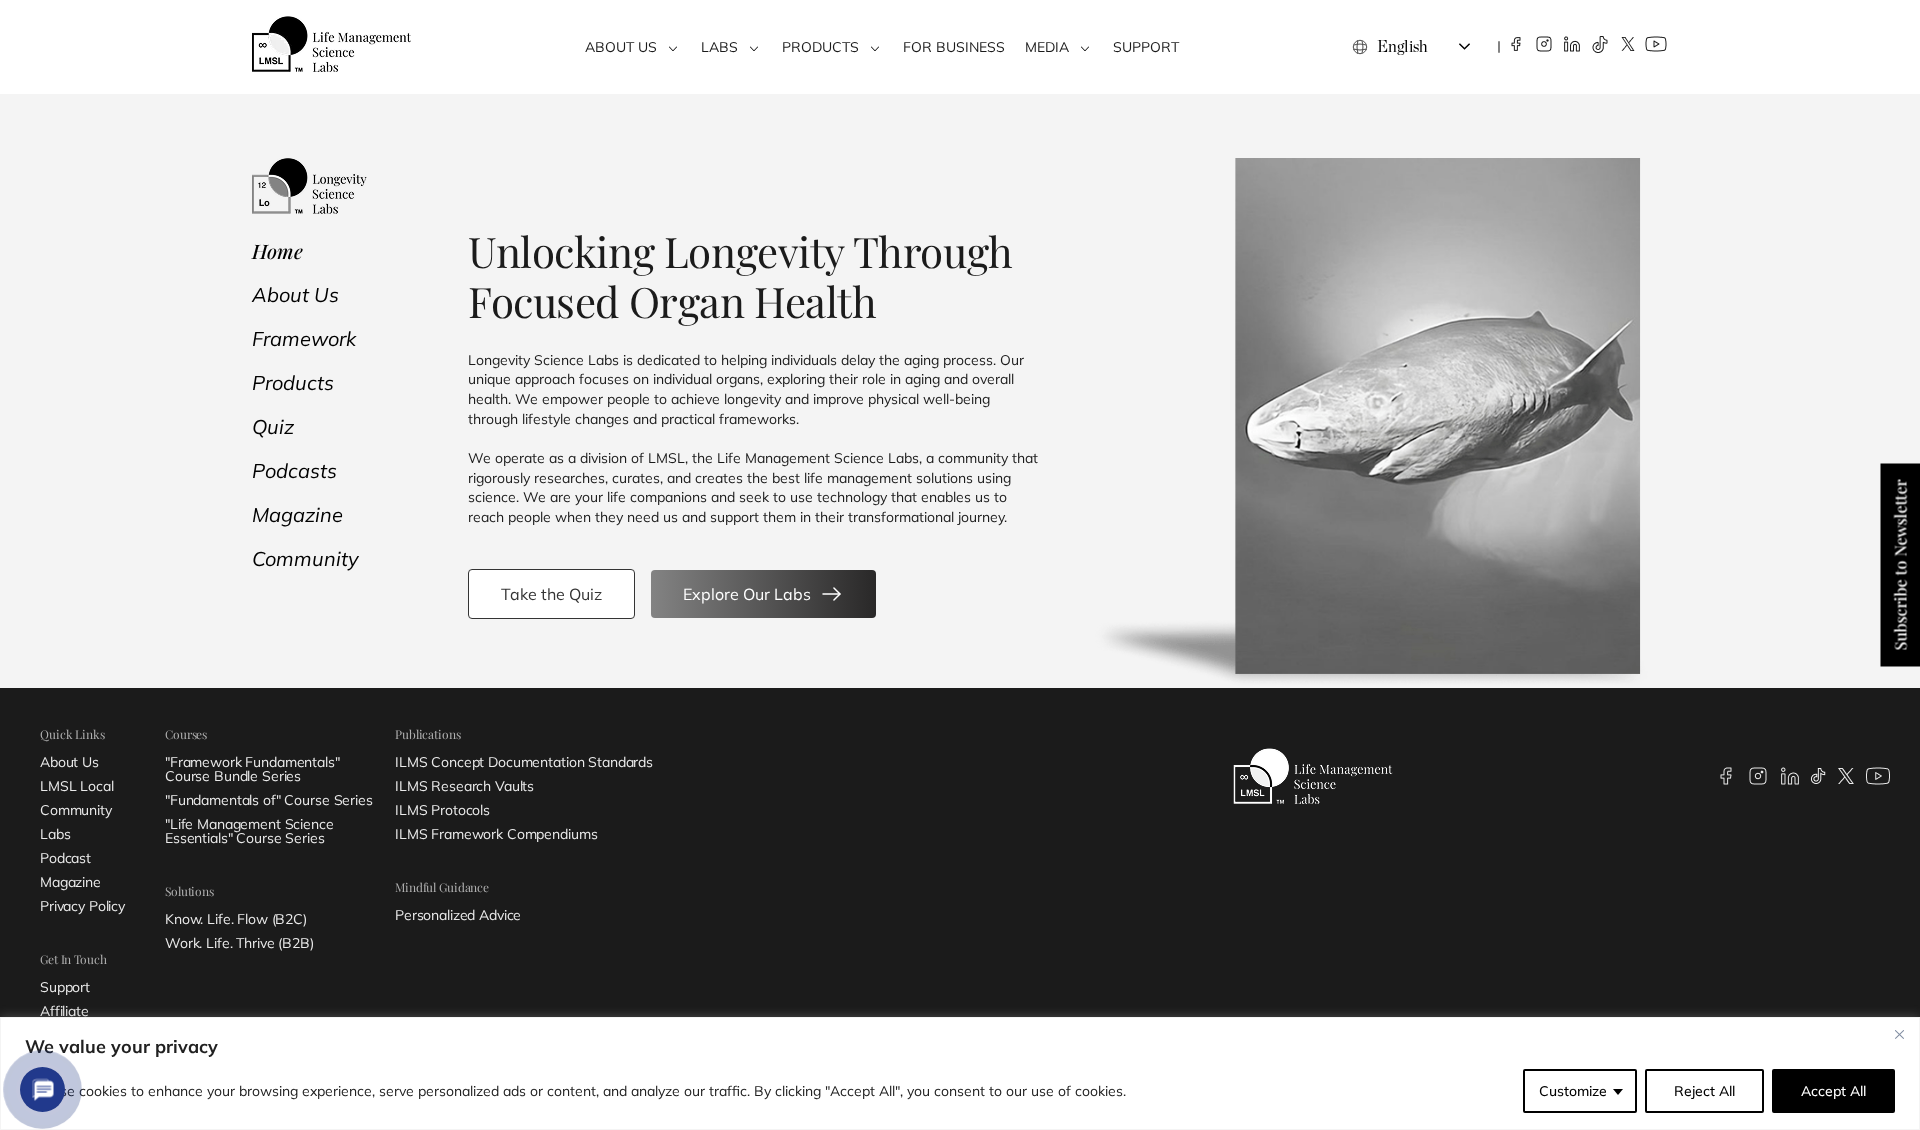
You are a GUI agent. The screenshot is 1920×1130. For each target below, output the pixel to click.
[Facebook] (1516, 44)
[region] (960, 1073)
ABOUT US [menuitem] (621, 47)
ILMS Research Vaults (464, 786)
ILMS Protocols (442, 810)
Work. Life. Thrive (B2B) (239, 943)
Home (277, 251)
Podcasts (294, 470)
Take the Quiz (551, 594)
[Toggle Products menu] (875, 47)
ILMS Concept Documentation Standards (524, 762)
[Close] (1899, 1034)
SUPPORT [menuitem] (1146, 47)
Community (305, 558)
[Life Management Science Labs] (331, 44)
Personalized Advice (458, 915)
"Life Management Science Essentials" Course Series (249, 831)
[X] (1628, 44)
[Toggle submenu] (673, 47)
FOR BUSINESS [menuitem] (954, 47)
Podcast (65, 858)
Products (293, 382)
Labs (55, 834)
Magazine (297, 514)
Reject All (1704, 1091)
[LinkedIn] (1572, 44)
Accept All (1833, 1091)
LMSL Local (77, 786)
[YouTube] (1656, 44)
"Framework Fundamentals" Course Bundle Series (252, 769)
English (1402, 47)
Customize (1573, 1091)
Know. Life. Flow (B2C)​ (236, 919)
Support (65, 987)
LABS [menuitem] (719, 47)
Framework (304, 338)
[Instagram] (1544, 44)
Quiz (273, 426)
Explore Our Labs (747, 594)
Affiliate (64, 1011)
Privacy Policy (82, 906)
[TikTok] (1600, 44)
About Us (295, 294)
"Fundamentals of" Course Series (269, 800)
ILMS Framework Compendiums (496, 834)
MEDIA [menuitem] (1047, 47)
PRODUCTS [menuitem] (820, 47)
